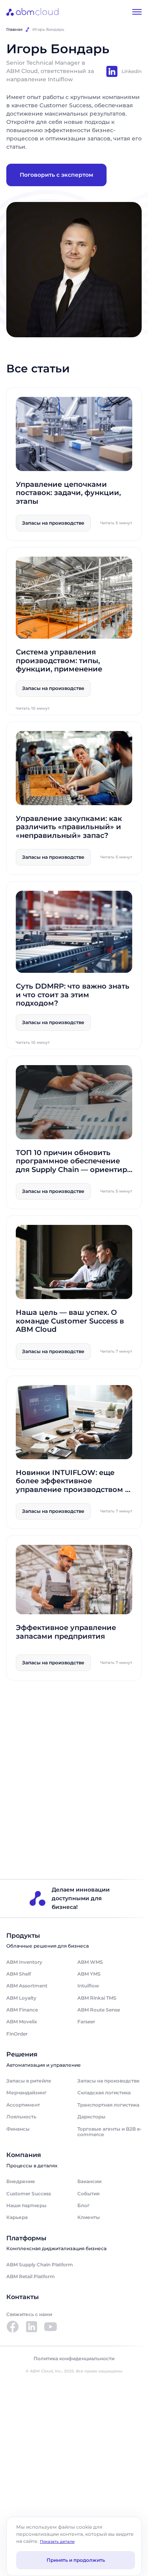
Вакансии (89, 2181)
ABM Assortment (27, 1986)
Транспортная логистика (108, 2105)
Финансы (18, 2129)
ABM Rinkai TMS (97, 1998)
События (88, 2194)
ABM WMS (90, 1962)
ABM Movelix (22, 2022)
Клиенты (89, 2217)
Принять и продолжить (76, 2560)
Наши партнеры (26, 2205)
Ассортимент (23, 2105)
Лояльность (21, 2117)
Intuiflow (88, 1986)
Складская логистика (104, 2093)
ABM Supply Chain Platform (40, 2265)
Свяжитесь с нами (29, 2314)
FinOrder (17, 2034)
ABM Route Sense (99, 2010)
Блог (83, 2205)
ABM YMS (89, 1974)
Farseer (86, 2022)
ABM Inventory (24, 1962)
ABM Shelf (19, 1974)
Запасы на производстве (109, 2081)
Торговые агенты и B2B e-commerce (110, 2132)
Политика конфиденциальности (74, 2359)
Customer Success (29, 2194)
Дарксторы (91, 2117)
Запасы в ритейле (29, 2081)
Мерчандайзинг (26, 2093)
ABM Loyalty (21, 1998)
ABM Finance (22, 2010)
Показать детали (57, 2541)
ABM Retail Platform (31, 2276)
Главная (14, 29)
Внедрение (21, 2181)
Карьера (17, 2217)
